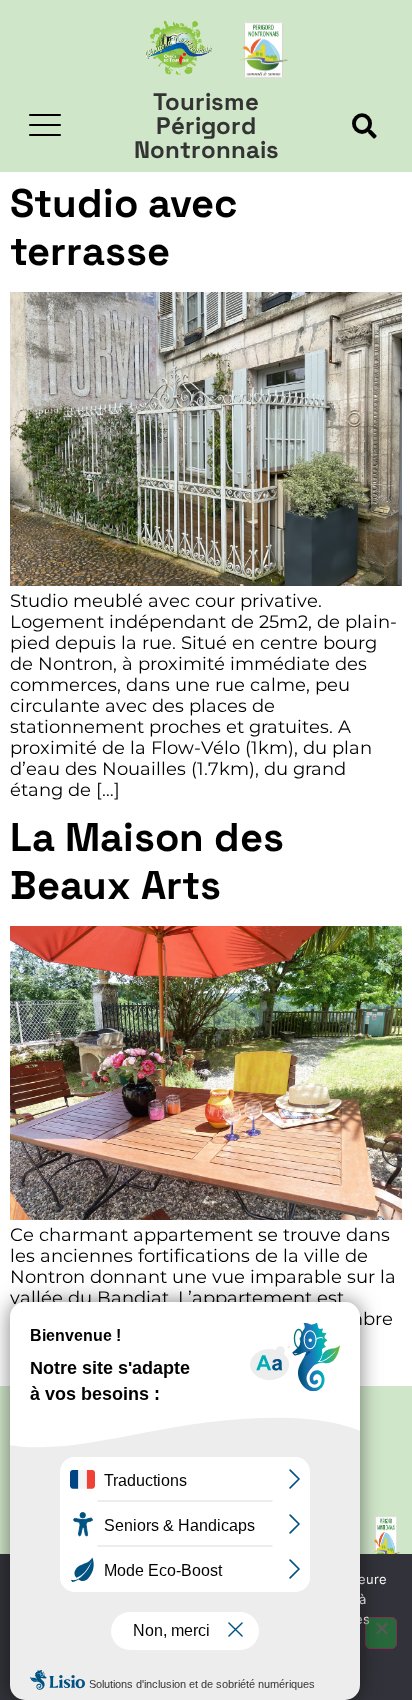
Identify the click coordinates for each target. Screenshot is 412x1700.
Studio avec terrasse (123, 227)
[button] (364, 126)
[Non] (381, 1633)
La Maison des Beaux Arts (147, 861)
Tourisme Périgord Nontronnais (206, 125)
